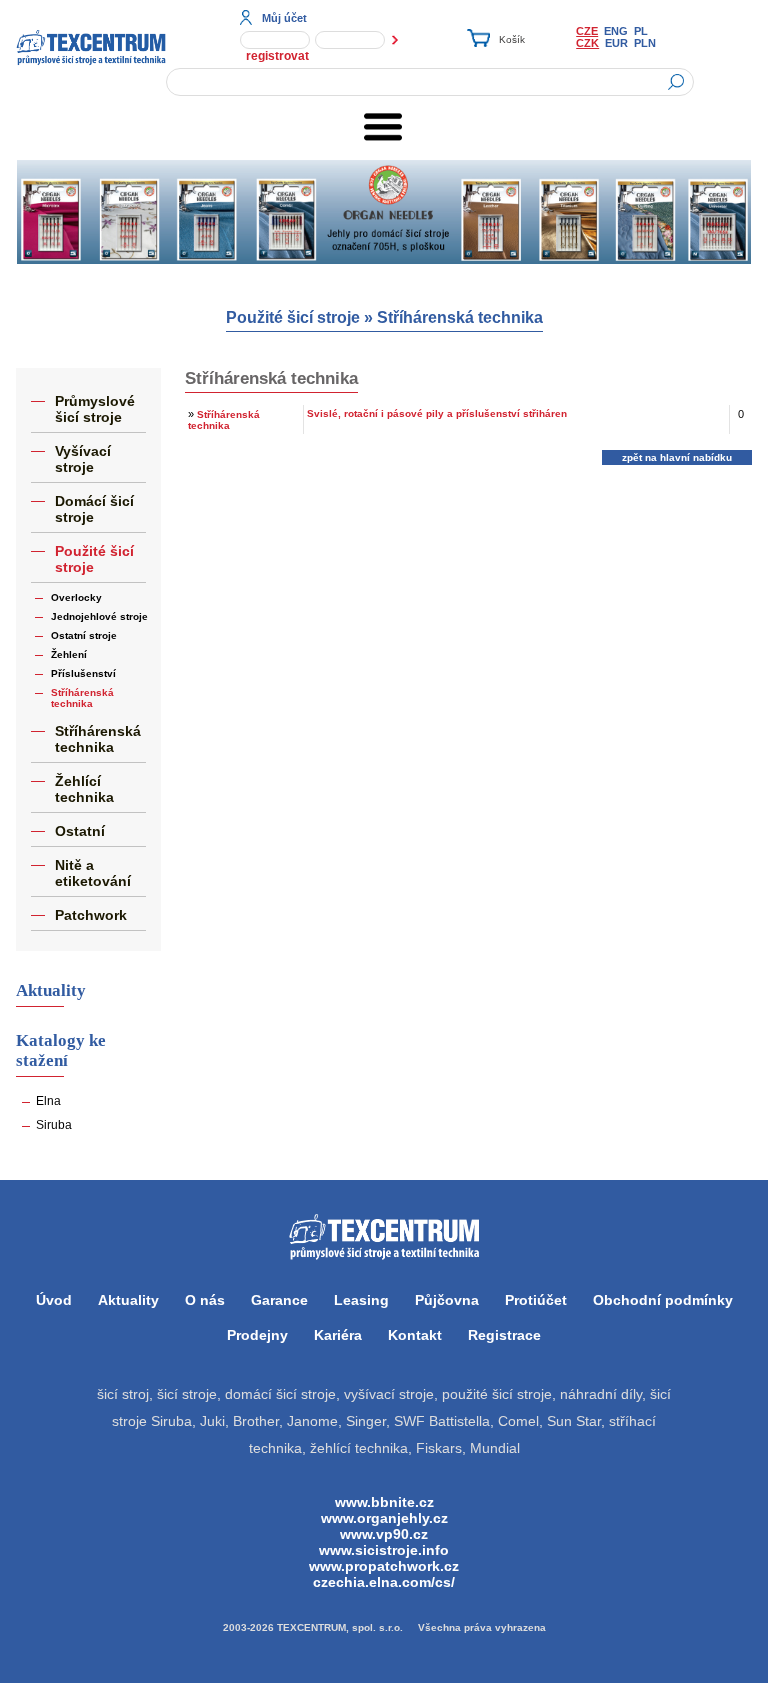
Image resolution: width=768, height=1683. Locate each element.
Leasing (361, 1300)
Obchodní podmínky (663, 1300)
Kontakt (415, 1335)
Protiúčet (536, 1300)
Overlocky (76, 597)
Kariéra (338, 1335)
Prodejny (257, 1335)
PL (641, 31)
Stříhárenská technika (460, 317)
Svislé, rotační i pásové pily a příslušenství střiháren (437, 413)
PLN (645, 43)
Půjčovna (447, 1300)
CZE (587, 31)
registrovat (277, 56)
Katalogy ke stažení (61, 1050)
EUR (616, 43)
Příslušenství (83, 673)
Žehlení (69, 654)
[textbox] (430, 82)
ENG (616, 31)
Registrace (504, 1335)
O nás (205, 1300)
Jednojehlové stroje (99, 616)
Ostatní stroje (84, 635)
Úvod (54, 1300)
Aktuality (128, 1300)
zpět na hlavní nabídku (677, 457)
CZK (587, 43)
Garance (279, 1300)
